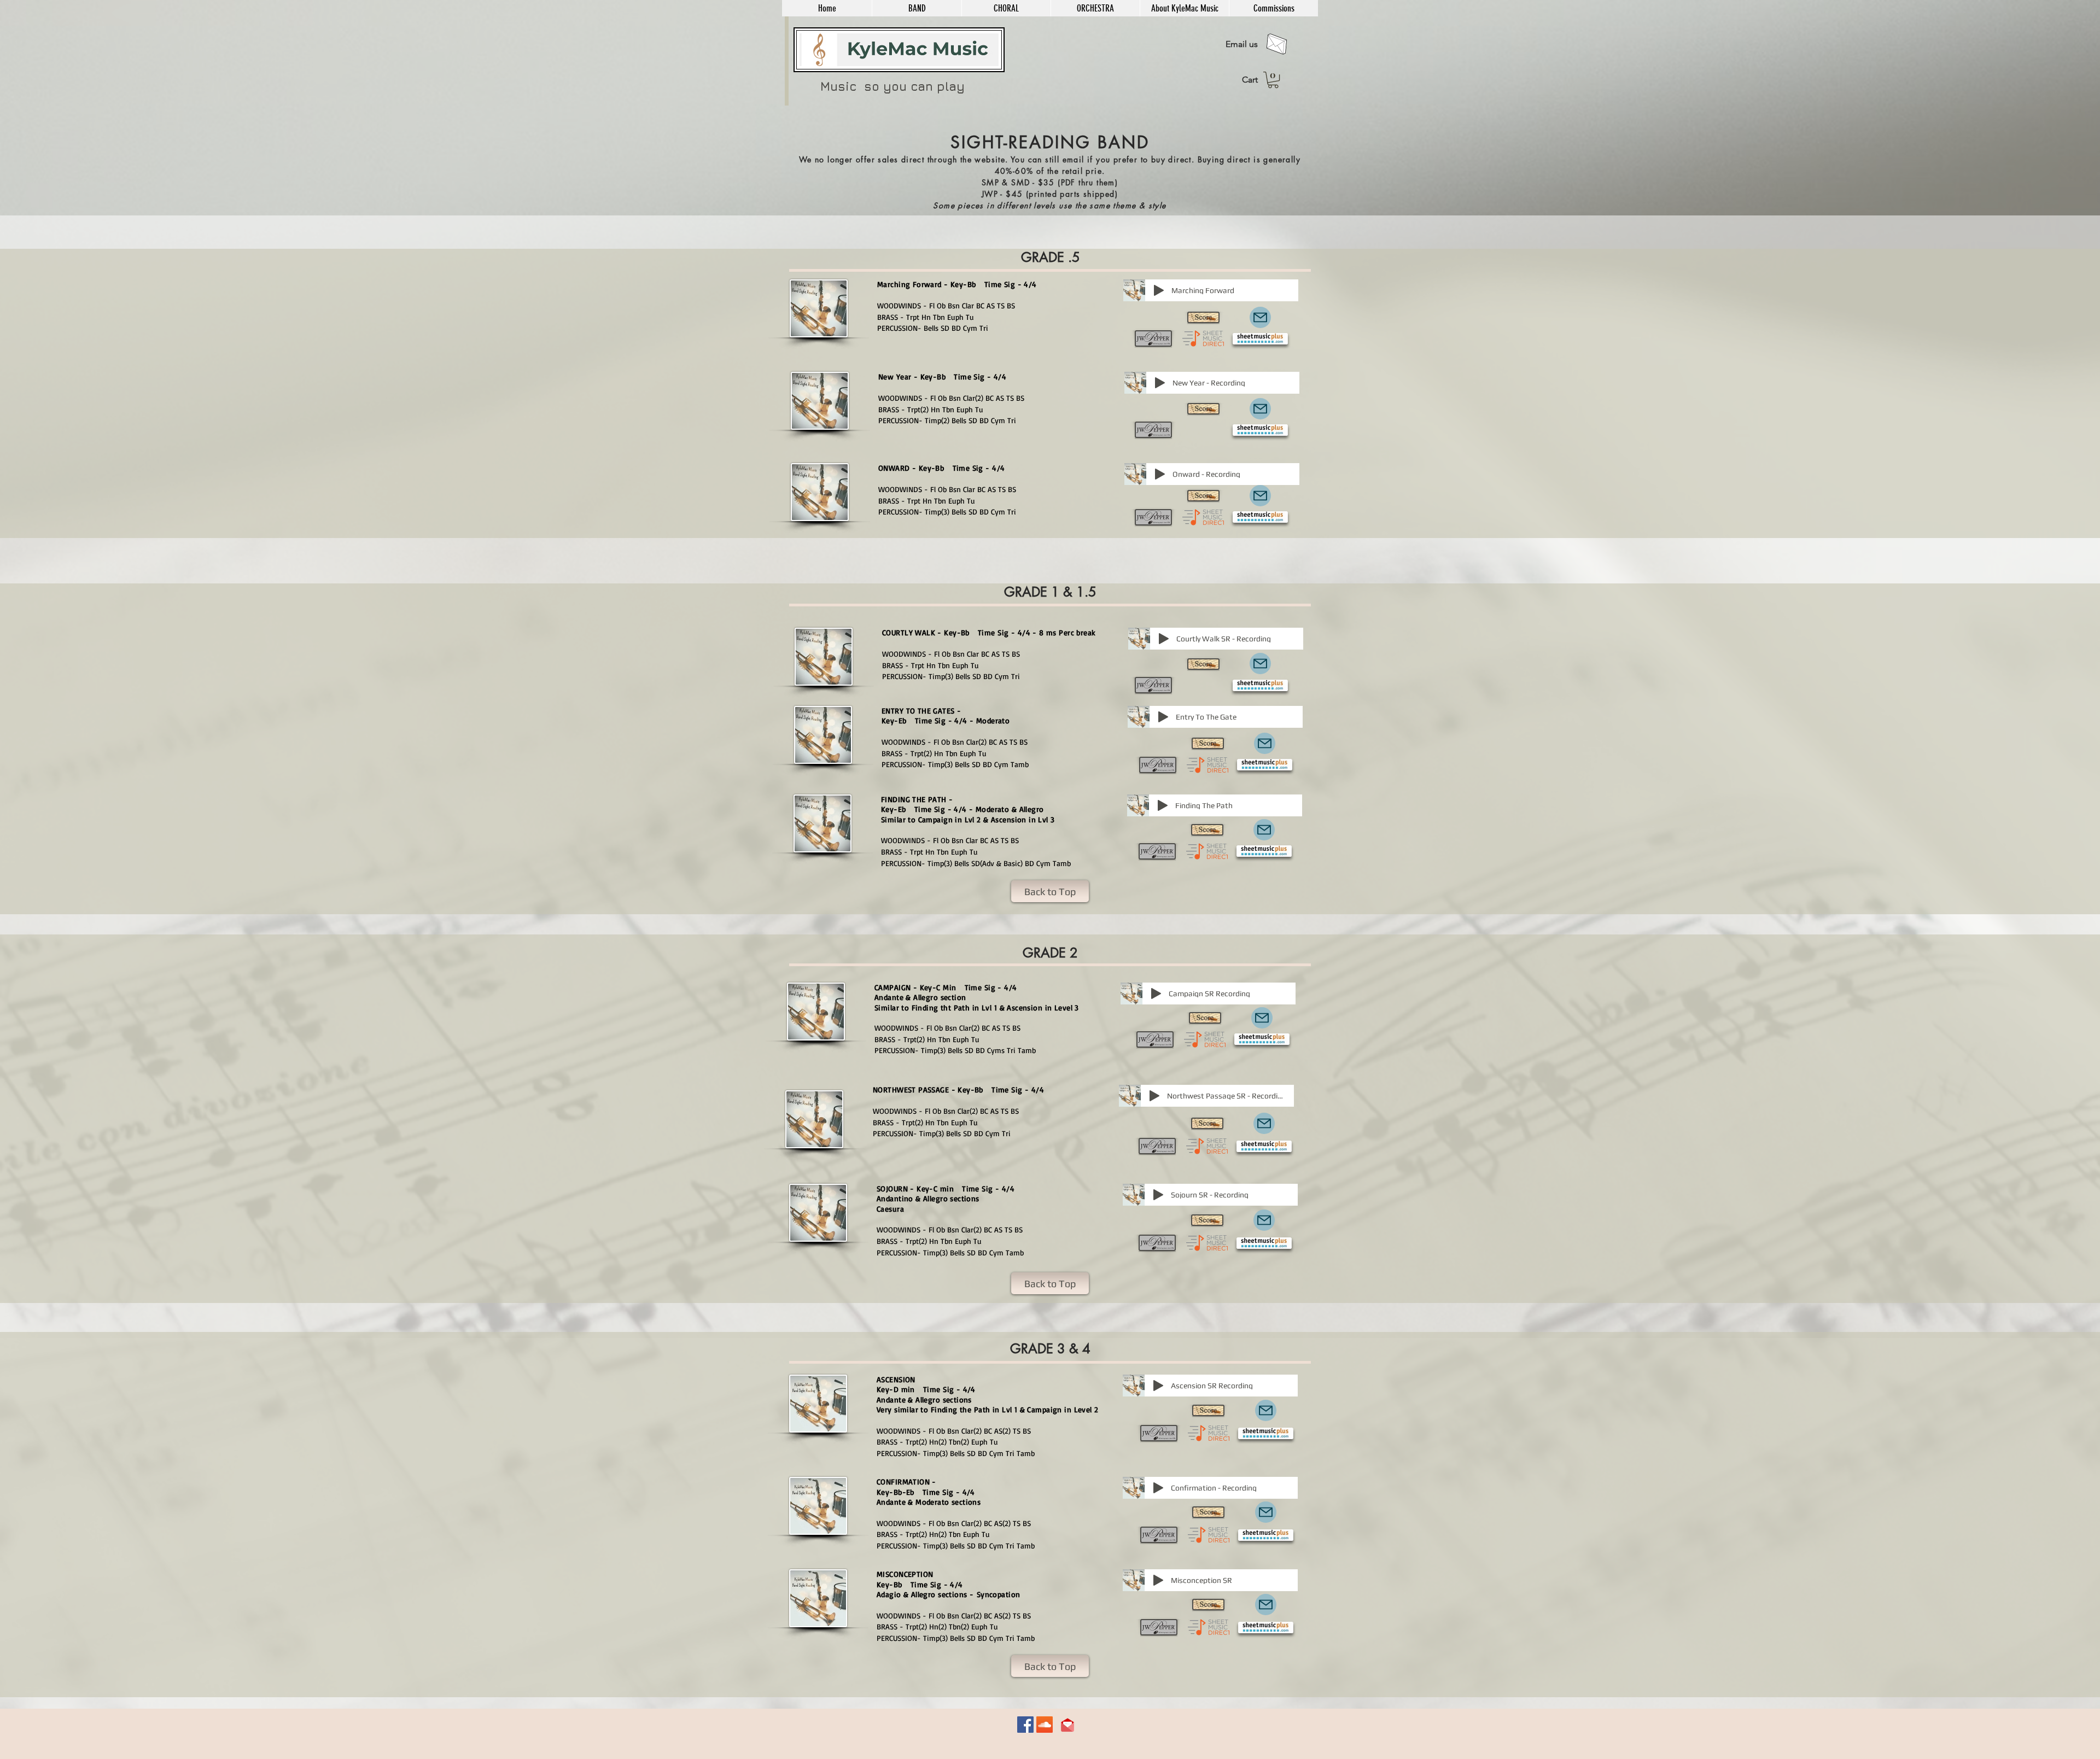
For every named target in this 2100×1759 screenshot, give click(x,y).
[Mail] (1260, 317)
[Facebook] (1025, 1725)
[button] (917, 8)
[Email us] (1277, 44)
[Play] (1159, 290)
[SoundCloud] (1045, 1725)
